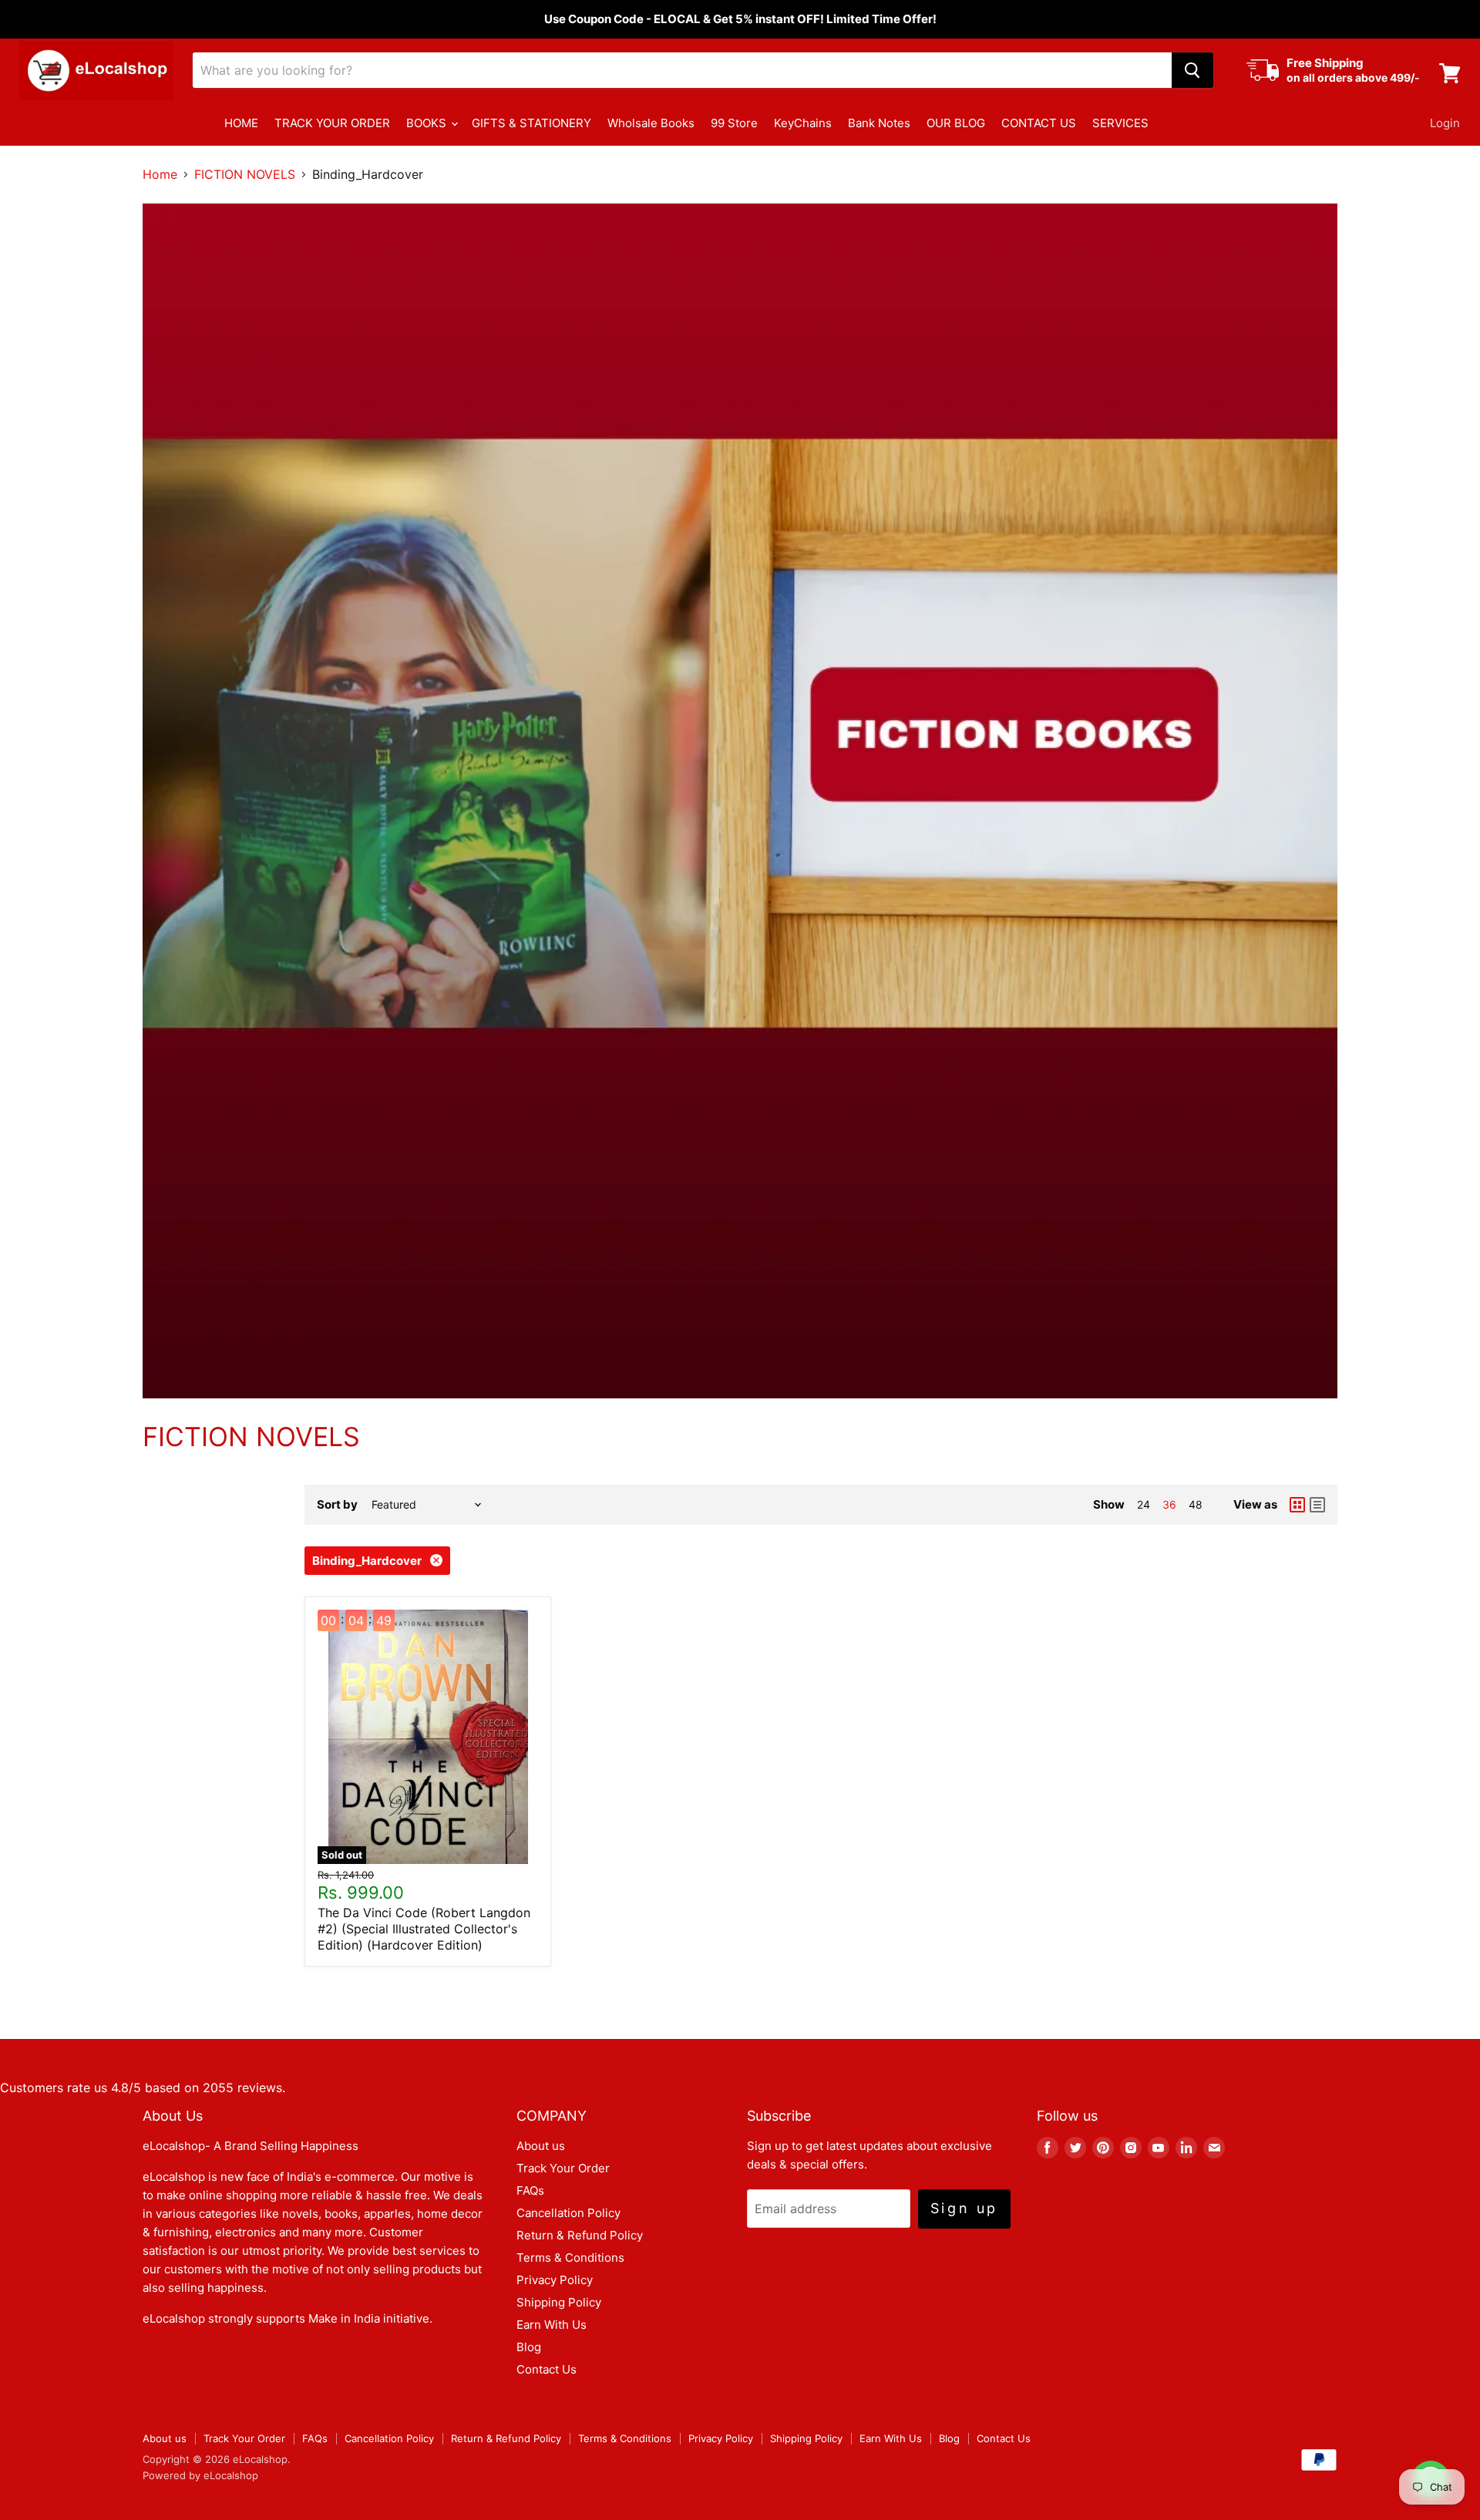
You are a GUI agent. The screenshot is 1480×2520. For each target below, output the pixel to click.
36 (1169, 1504)
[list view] (1317, 1505)
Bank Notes (879, 123)
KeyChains (803, 123)
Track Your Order (563, 2168)
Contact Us (547, 2369)
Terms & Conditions (570, 2258)
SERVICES (1120, 123)
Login (1445, 123)
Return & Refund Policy (580, 2235)
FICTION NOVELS (245, 174)
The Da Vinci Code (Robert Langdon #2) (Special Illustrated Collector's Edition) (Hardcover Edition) (424, 1929)
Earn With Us (552, 2325)
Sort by (337, 1504)
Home (160, 174)
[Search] (1192, 70)
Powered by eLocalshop (200, 2475)
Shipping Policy (559, 2302)
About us (541, 2146)
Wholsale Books (651, 123)
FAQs (530, 2190)
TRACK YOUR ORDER (332, 123)
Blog (529, 2347)
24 (1144, 1504)
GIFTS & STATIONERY (531, 123)
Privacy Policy (555, 2280)
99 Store (734, 123)
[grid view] (1297, 1505)
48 (1196, 1504)
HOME (241, 123)
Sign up (964, 2208)
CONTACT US (1039, 123)
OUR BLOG (956, 123)
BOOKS (428, 123)
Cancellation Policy (568, 2213)
